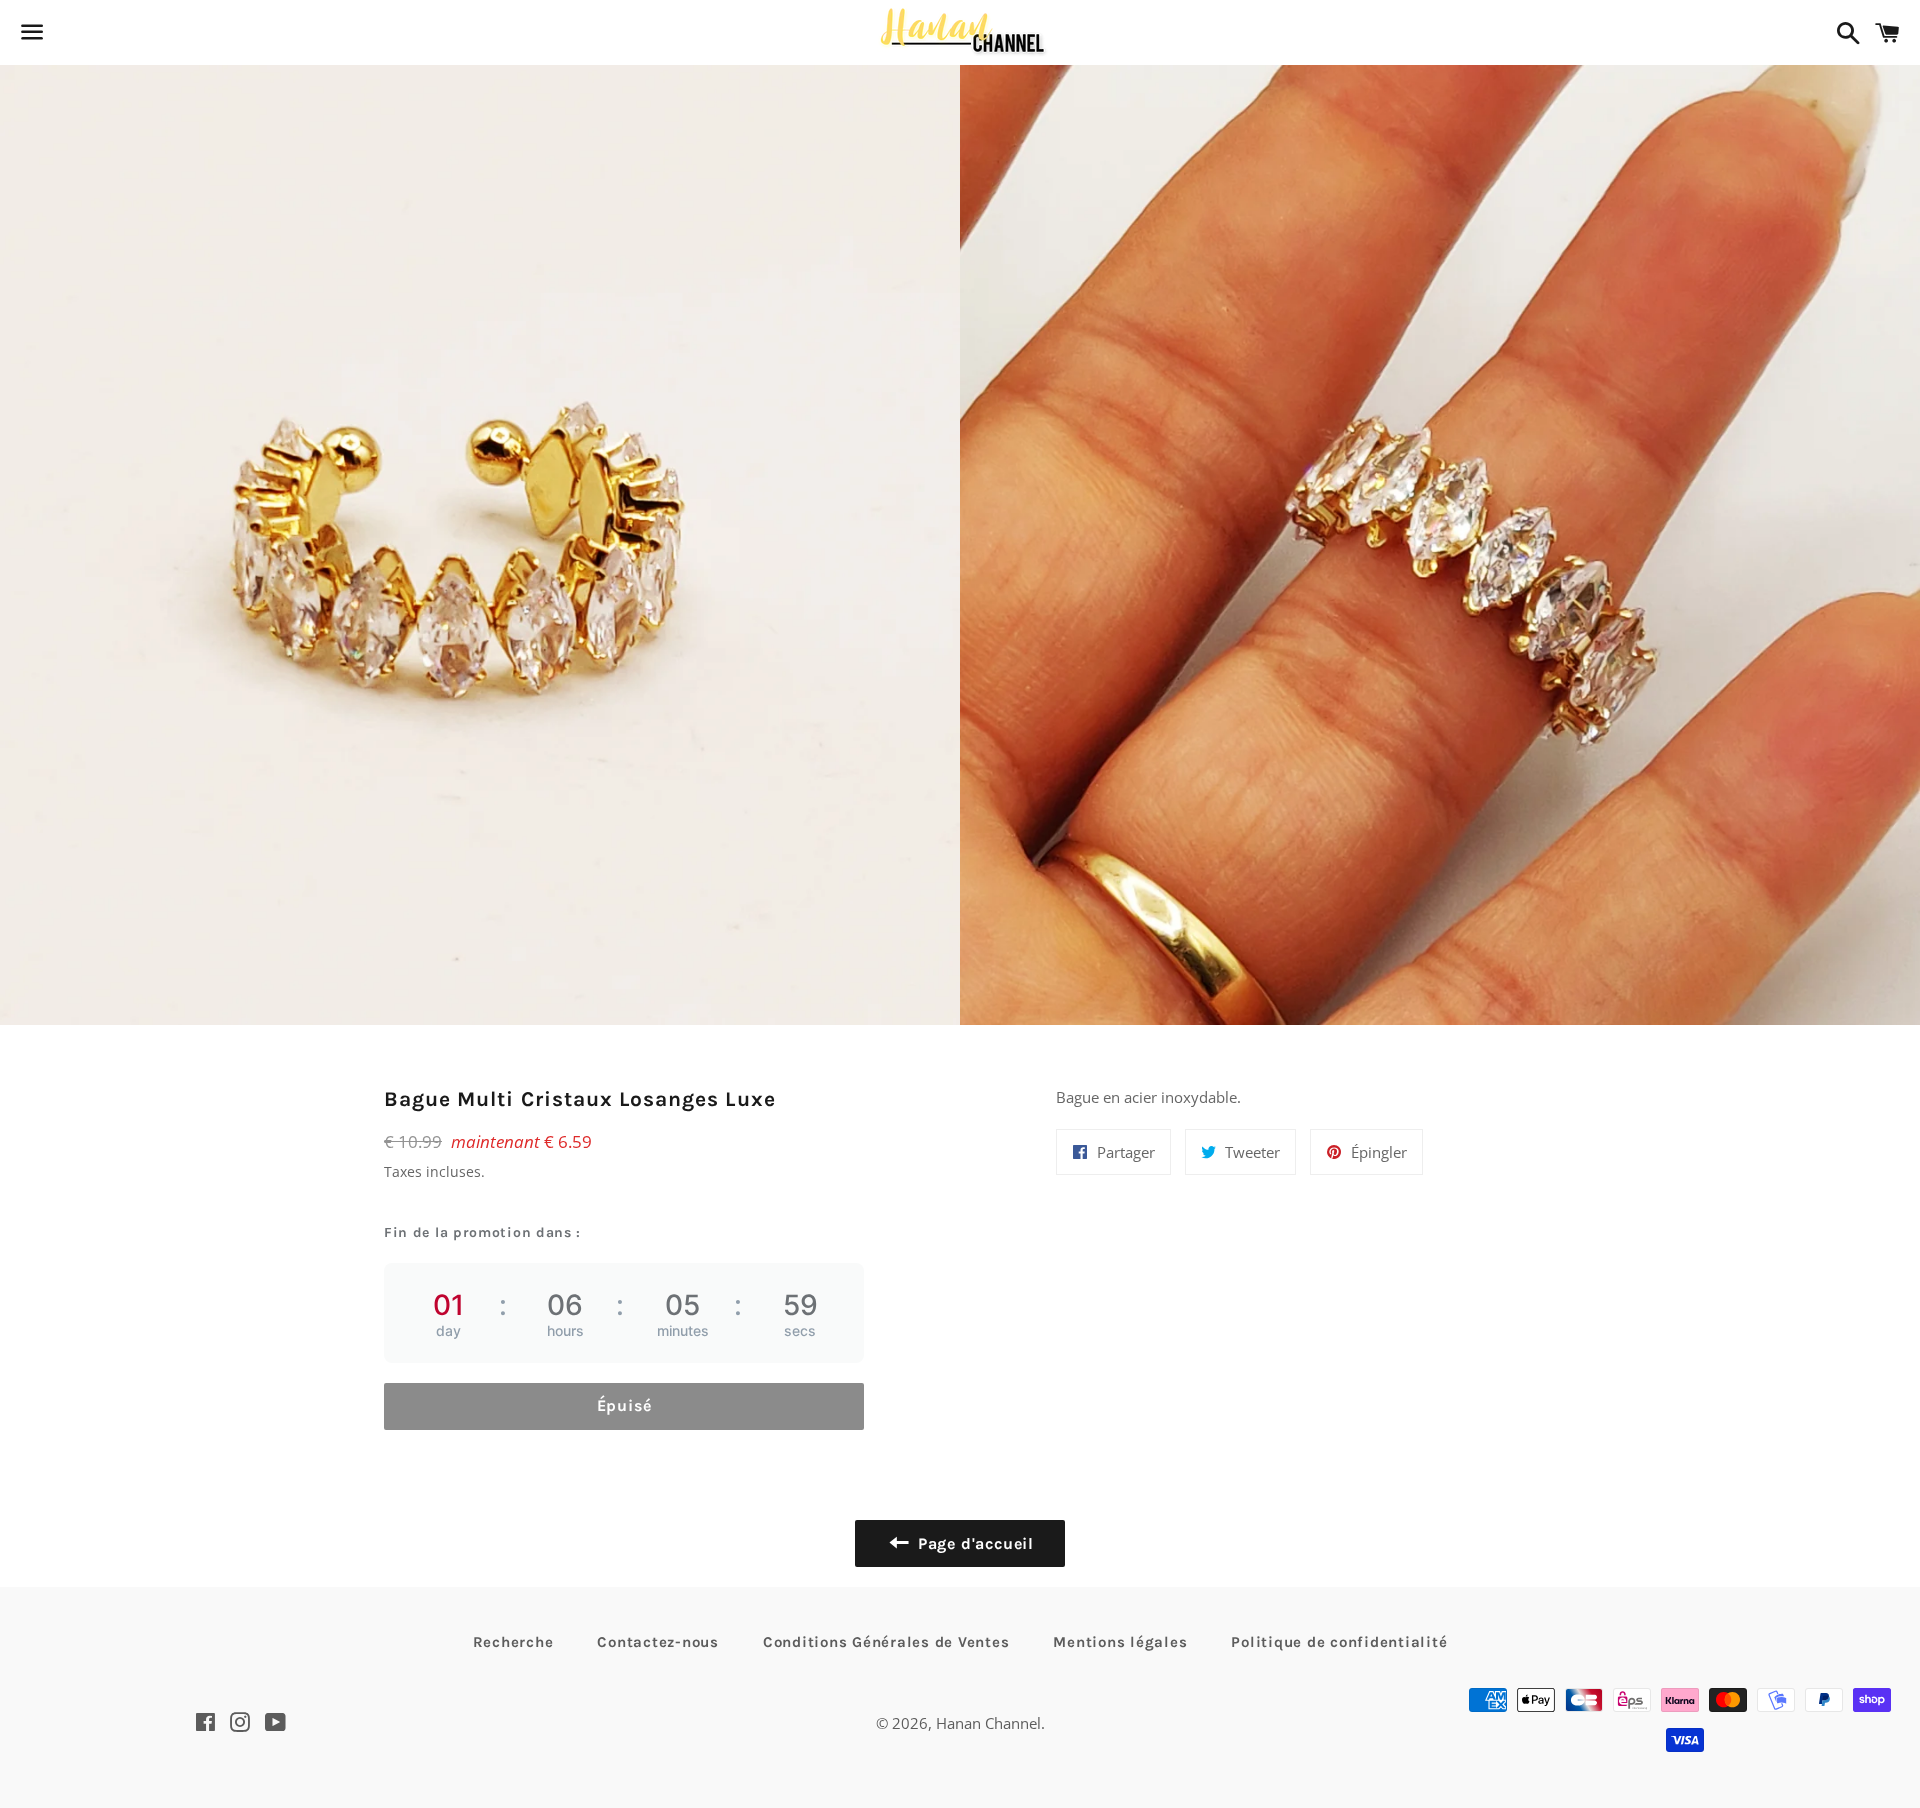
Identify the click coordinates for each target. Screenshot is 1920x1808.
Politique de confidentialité (1339, 1642)
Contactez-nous (658, 1642)
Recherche (513, 1642)
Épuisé (624, 1405)
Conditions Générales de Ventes (886, 1642)
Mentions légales (1120, 1642)
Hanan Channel (988, 1723)
